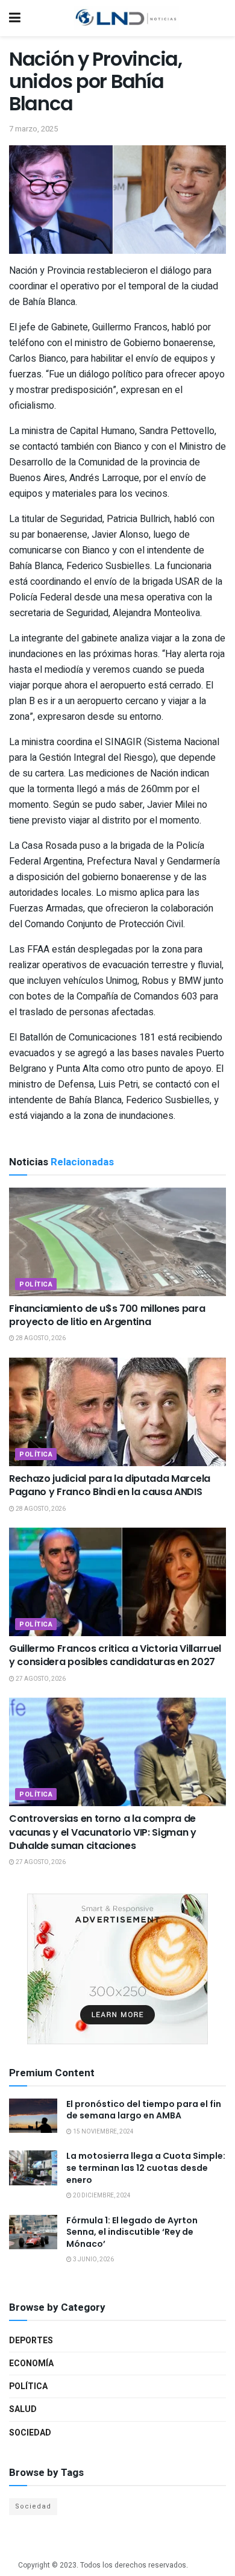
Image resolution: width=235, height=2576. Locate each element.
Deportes (31, 2341)
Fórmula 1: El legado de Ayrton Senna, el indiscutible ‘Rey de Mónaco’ (132, 2232)
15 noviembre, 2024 (103, 2132)
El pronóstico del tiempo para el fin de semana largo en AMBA (144, 2110)
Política (36, 1284)
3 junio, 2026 (93, 2260)
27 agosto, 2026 (40, 1679)
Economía (31, 2363)
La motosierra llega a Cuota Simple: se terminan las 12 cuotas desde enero (146, 2168)
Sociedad (30, 2433)
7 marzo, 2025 (33, 129)
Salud (23, 2409)
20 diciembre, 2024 (101, 2196)
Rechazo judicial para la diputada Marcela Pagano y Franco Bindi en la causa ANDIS (110, 1485)
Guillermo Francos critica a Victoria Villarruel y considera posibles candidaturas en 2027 (115, 1655)
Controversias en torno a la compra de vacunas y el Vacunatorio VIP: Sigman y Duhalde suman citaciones (103, 1832)
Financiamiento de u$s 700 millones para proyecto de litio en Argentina (107, 1315)
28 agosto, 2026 (40, 1338)
